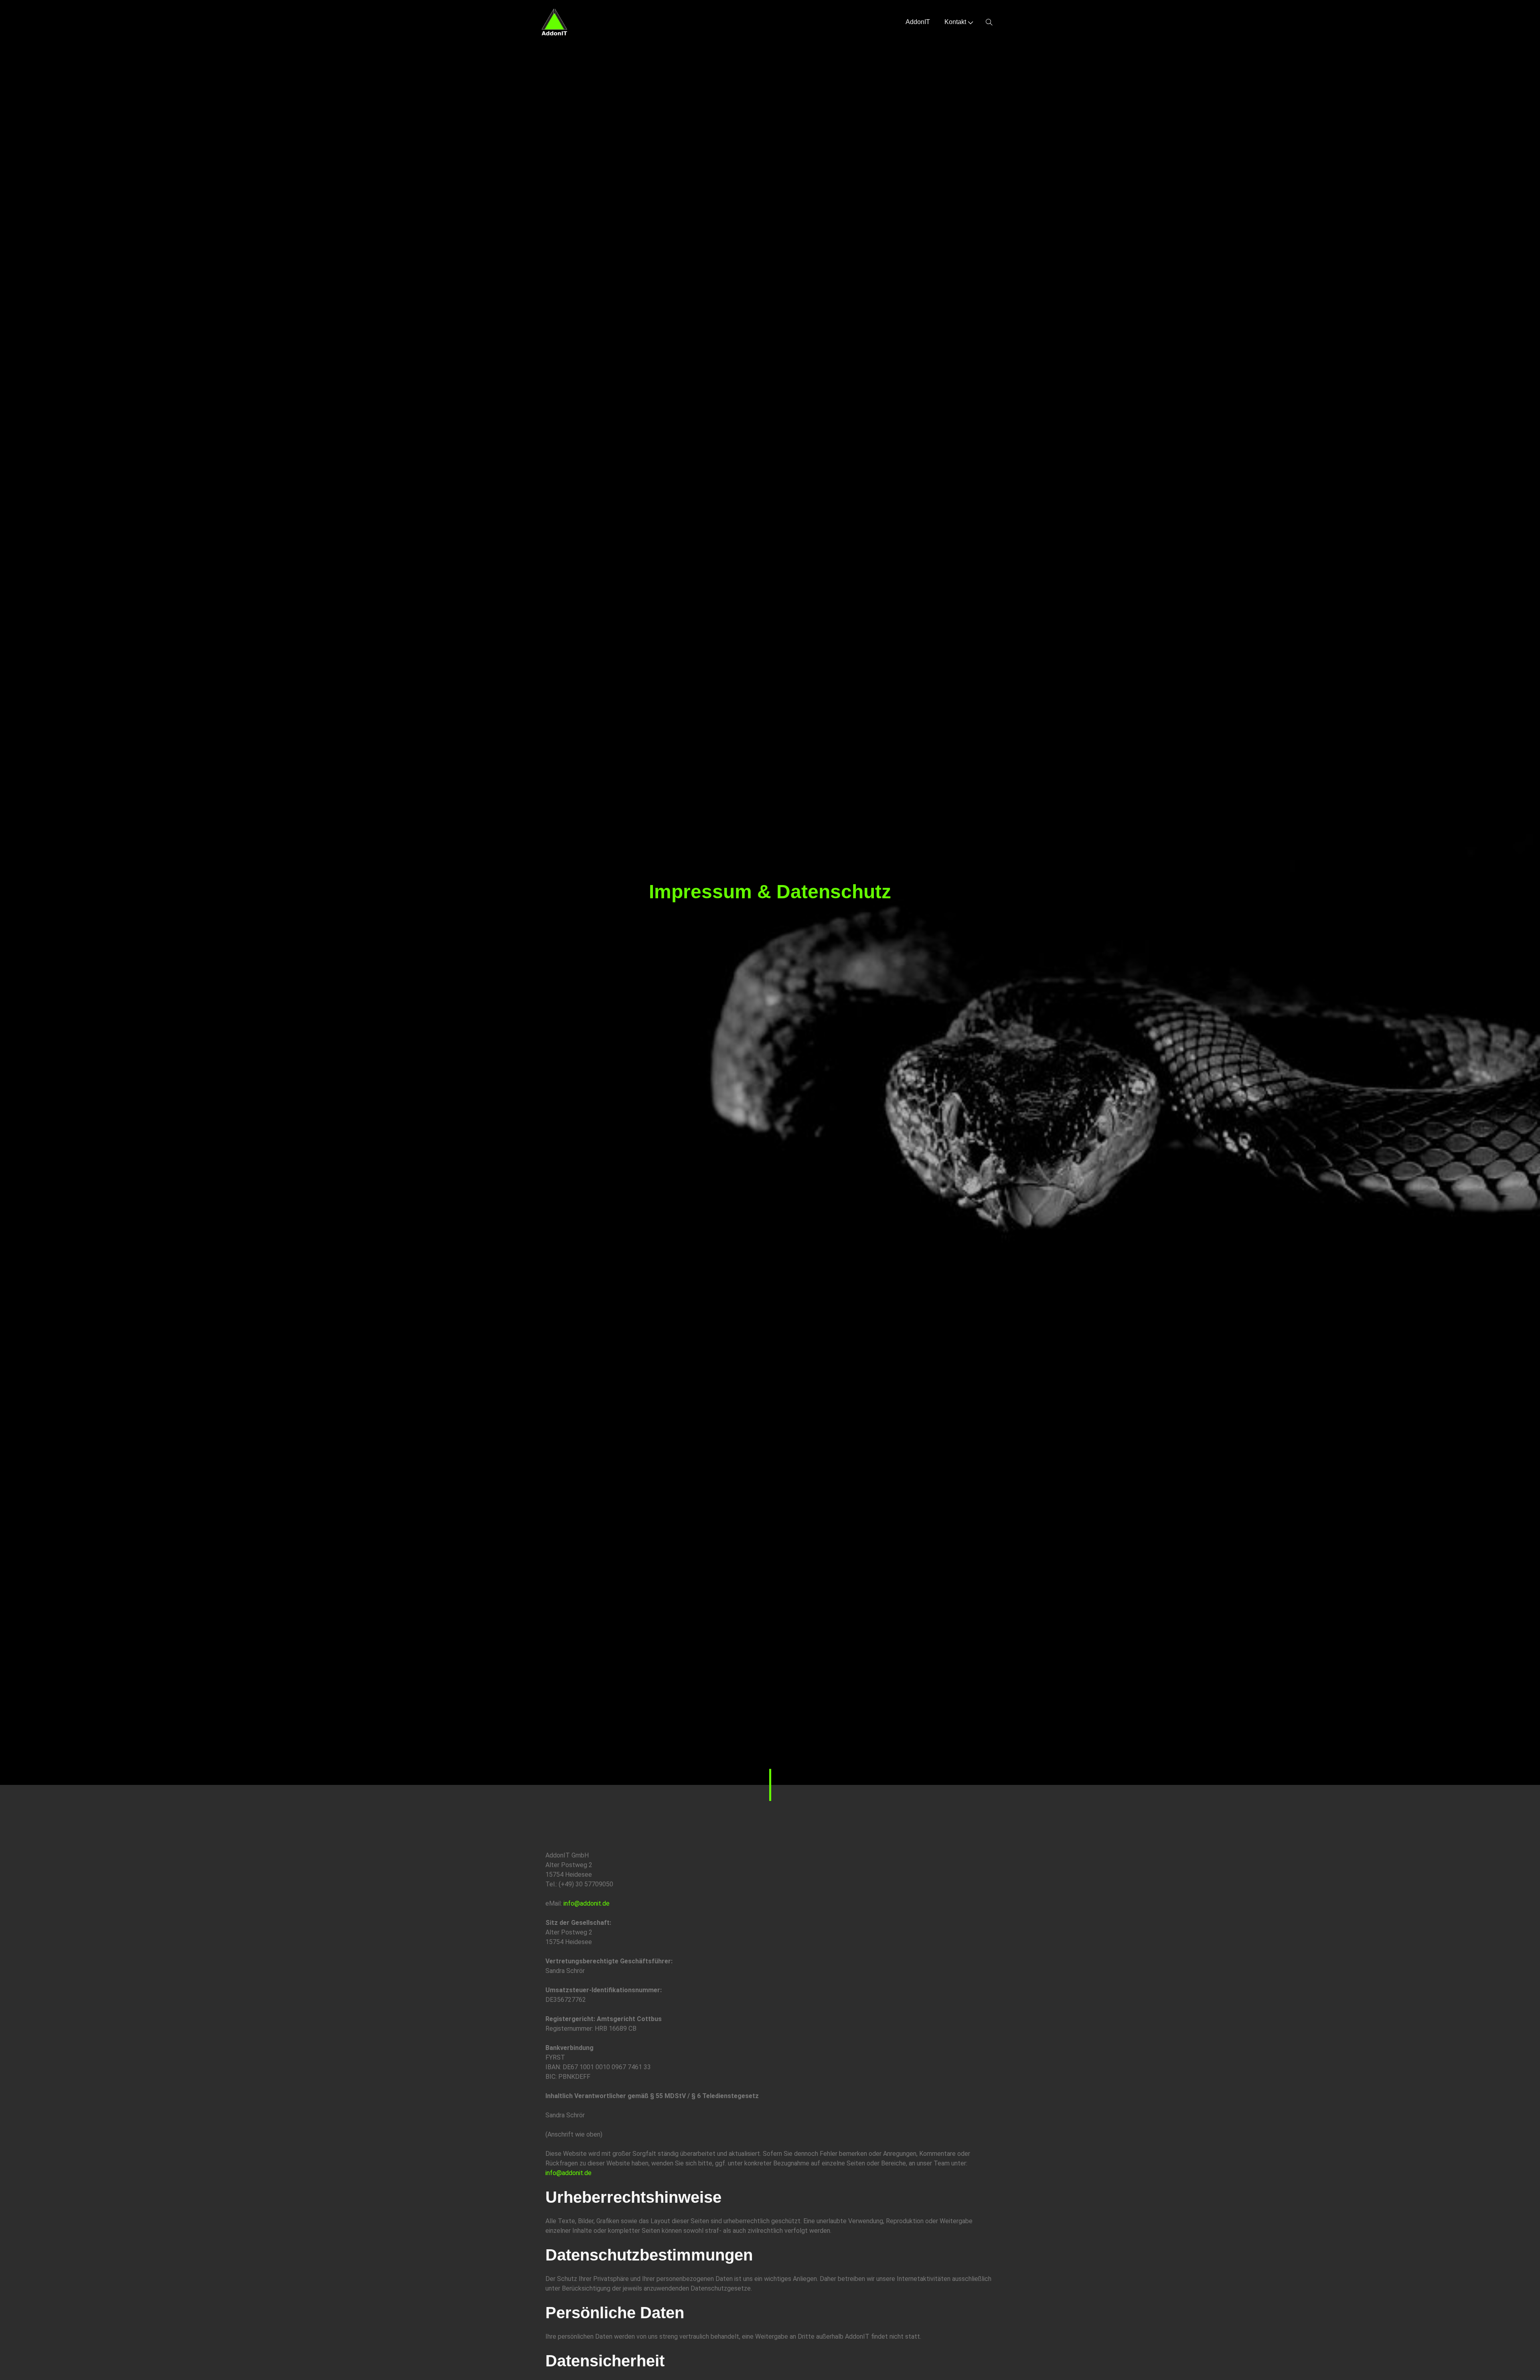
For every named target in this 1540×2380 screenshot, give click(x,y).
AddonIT (918, 22)
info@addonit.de (587, 1903)
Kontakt (955, 22)
